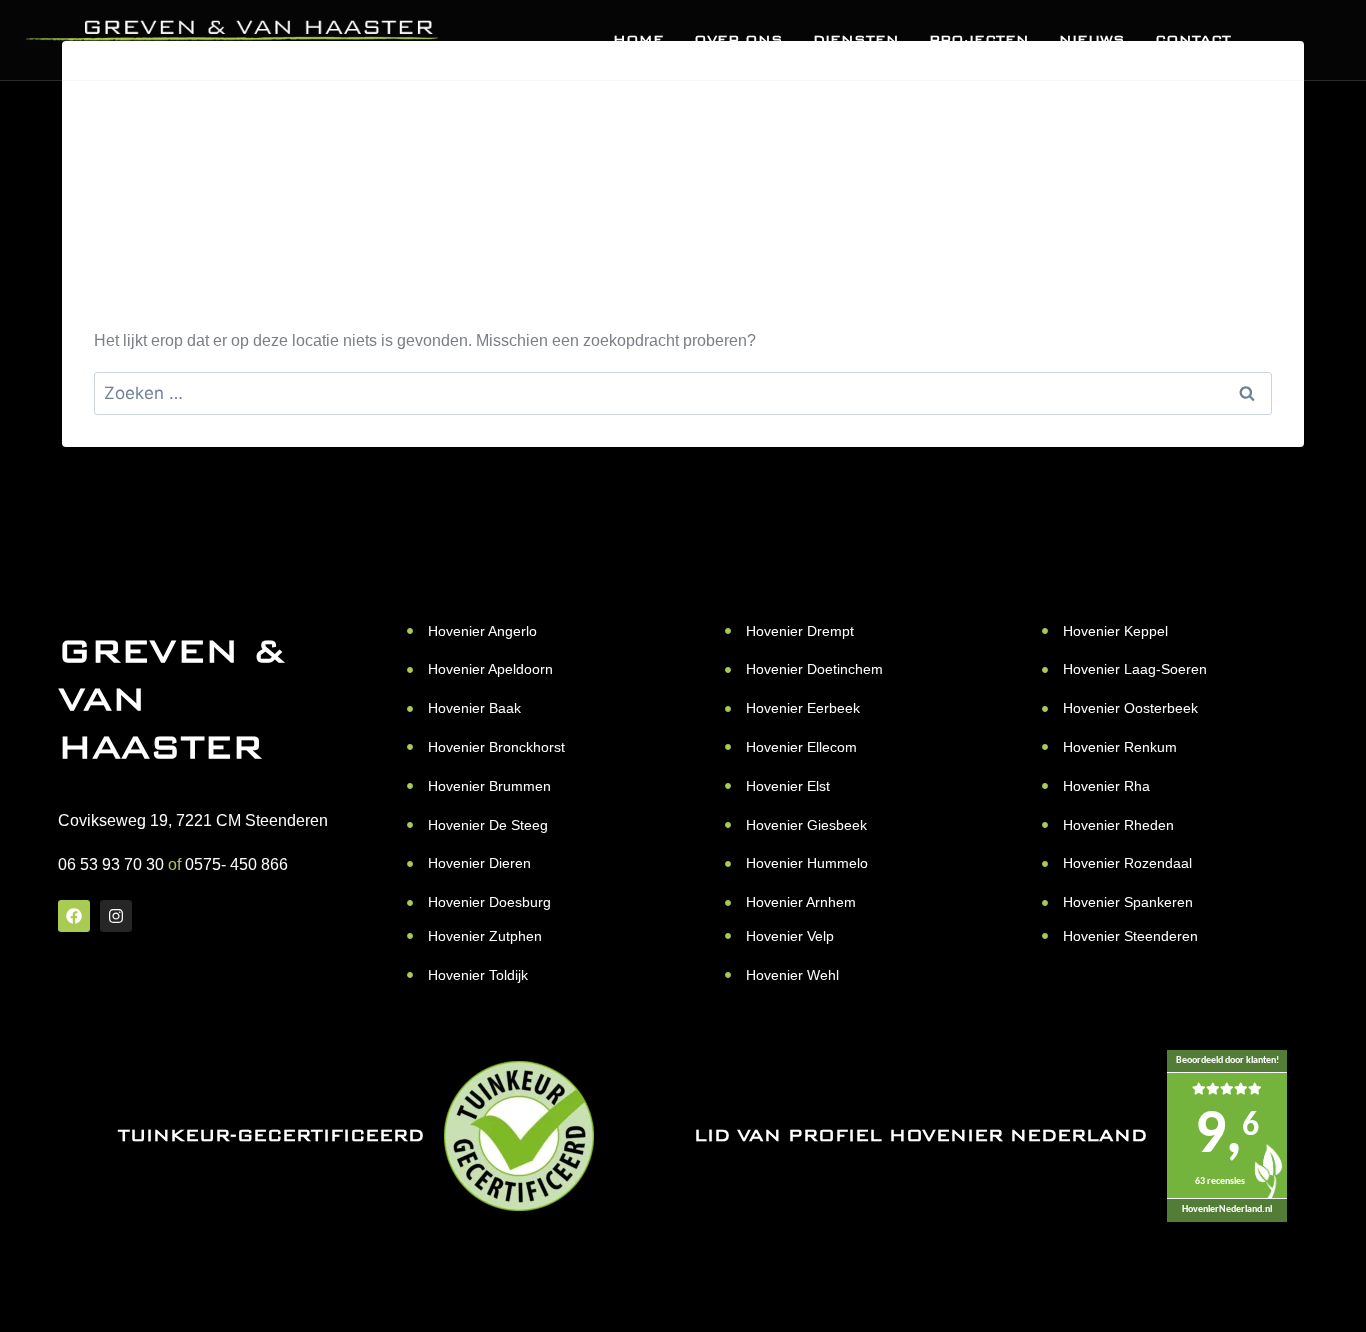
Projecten (979, 40)
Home (638, 40)
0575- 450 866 (236, 864)
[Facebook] (74, 916)
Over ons (738, 40)
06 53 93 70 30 (111, 864)
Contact (1193, 40)
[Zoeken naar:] (683, 393)
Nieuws (1092, 40)
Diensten (856, 40)
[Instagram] (116, 916)
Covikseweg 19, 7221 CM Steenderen (193, 820)
